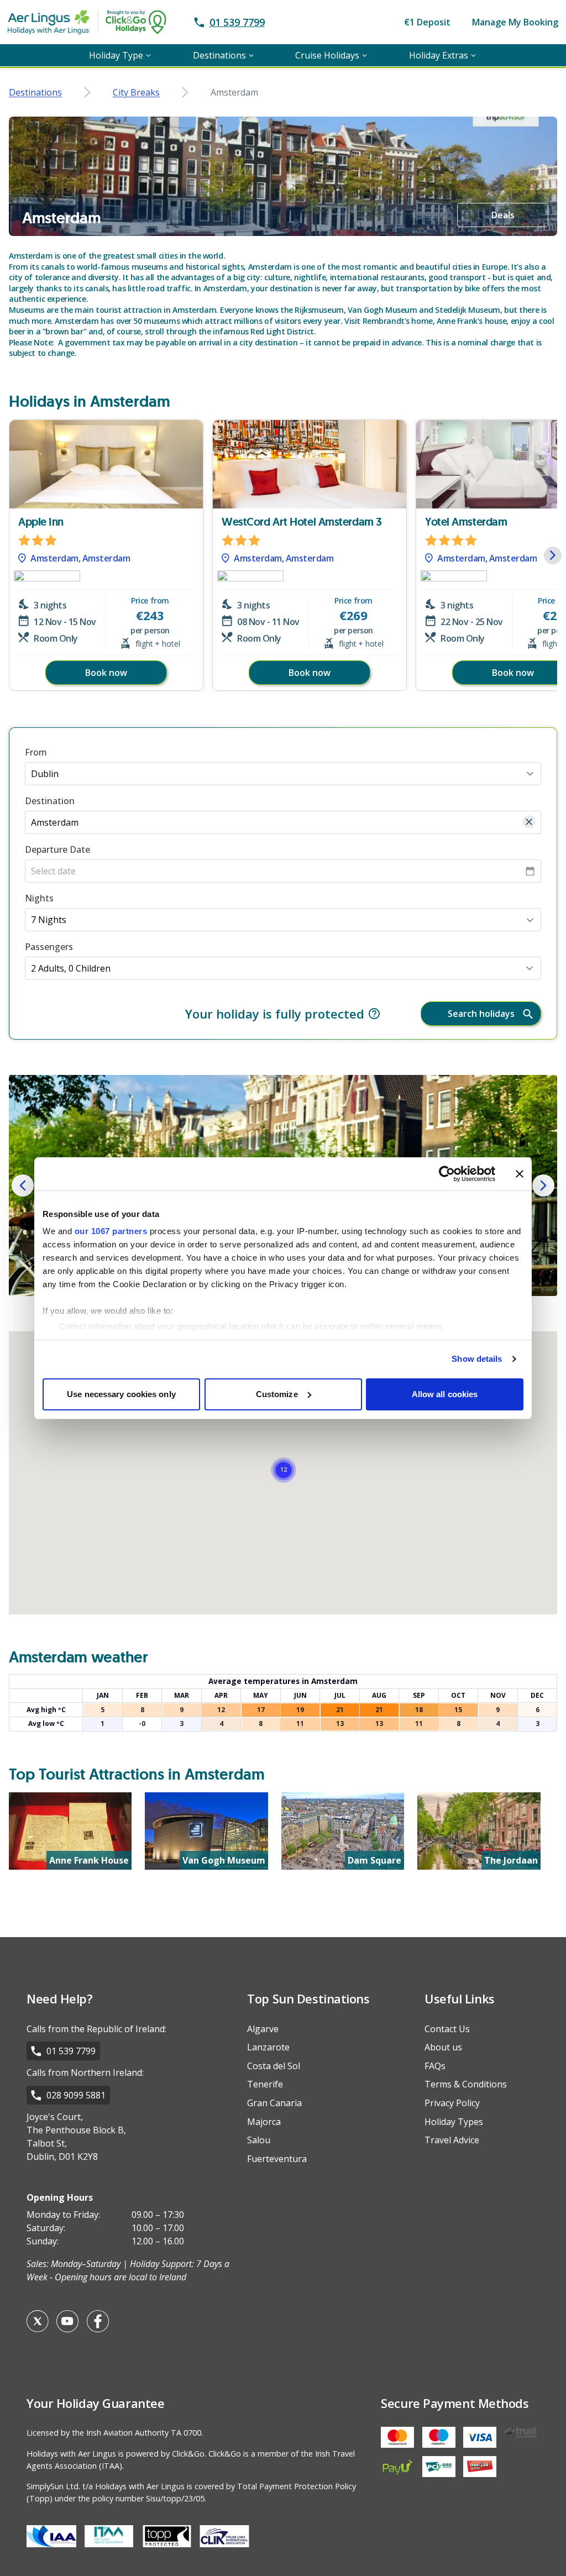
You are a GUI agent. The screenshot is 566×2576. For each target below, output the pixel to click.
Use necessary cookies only (121, 1394)
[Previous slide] (23, 1185)
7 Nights (49, 920)
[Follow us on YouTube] (67, 2321)
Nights (39, 898)
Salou (259, 2140)
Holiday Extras (439, 55)
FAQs (435, 2066)
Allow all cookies (445, 1394)
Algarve (263, 2029)
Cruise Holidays (327, 55)
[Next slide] (543, 1185)
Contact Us (447, 2029)
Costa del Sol (274, 2066)
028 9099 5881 (76, 2095)
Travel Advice (452, 2140)
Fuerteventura (277, 2159)
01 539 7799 (71, 2051)
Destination (50, 801)
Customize (277, 1394)
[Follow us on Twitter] (38, 2321)
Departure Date (57, 849)
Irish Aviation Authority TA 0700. (145, 2433)
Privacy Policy (452, 2103)
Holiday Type (116, 55)
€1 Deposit (427, 22)
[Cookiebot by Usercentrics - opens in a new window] (447, 1174)
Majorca (264, 2122)
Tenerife (265, 2084)
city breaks (136, 92)
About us (443, 2047)
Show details (477, 1359)
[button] (553, 555)
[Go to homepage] (99, 22)
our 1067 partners (111, 1231)
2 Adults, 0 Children (71, 968)
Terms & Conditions (466, 2084)
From (36, 752)
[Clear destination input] (529, 822)
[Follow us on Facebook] (98, 2321)
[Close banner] (520, 1174)
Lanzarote (268, 2047)
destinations (35, 92)
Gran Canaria (274, 2103)
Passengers (49, 947)
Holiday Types (454, 2122)
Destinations (219, 55)
